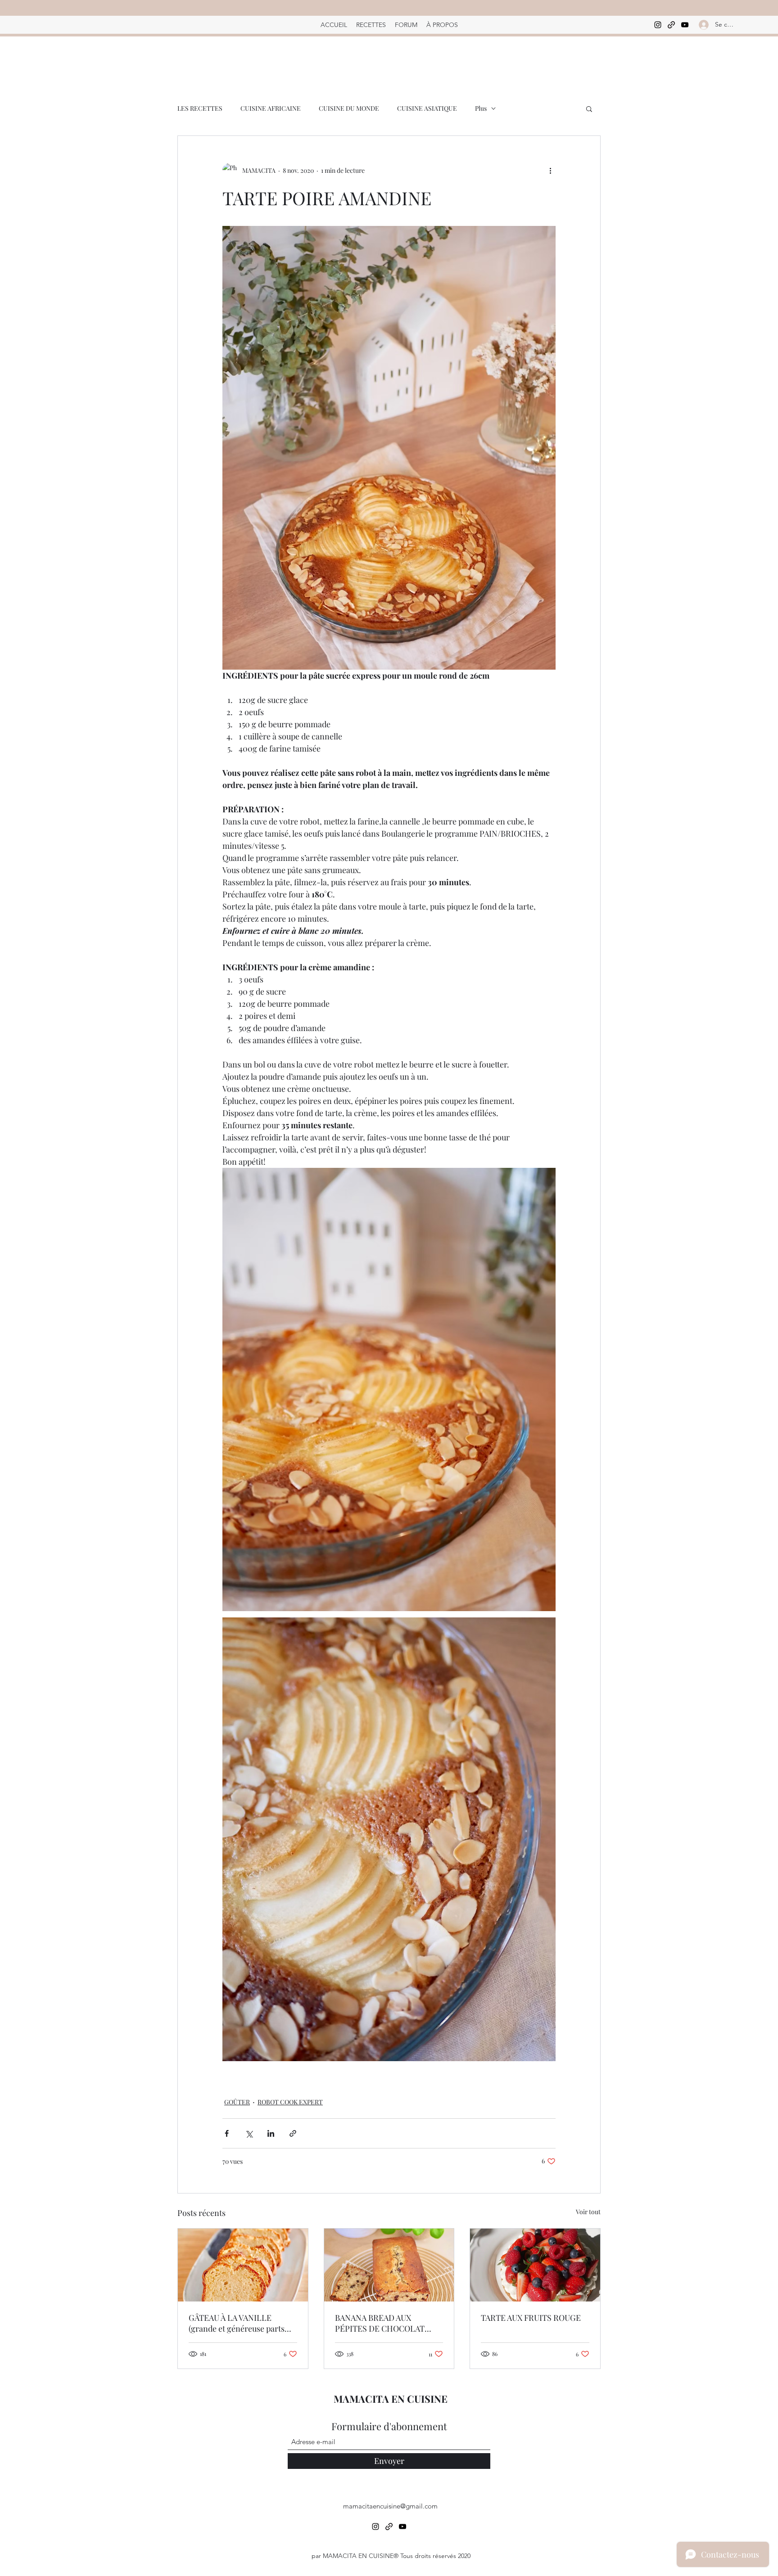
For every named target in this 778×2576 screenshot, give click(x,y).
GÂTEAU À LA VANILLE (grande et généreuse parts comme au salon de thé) (237, 2323)
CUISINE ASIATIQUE (427, 108)
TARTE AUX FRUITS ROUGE (531, 2318)
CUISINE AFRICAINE (271, 108)
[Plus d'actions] (550, 170)
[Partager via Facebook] (227, 2133)
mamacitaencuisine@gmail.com (390, 2506)
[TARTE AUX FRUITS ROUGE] (535, 2265)
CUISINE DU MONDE (349, 108)
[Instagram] (658, 25)
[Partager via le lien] (293, 2133)
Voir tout (588, 2212)
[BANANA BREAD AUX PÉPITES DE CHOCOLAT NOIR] (389, 2265)
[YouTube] (685, 25)
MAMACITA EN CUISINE (391, 2399)
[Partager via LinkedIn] (271, 2133)
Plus (481, 108)
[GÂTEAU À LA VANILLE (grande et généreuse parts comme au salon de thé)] (243, 2265)
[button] (589, 108)
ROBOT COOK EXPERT (290, 2102)
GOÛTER (237, 2102)
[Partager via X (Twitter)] (249, 2133)
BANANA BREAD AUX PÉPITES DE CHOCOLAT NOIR (380, 2323)
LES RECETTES (200, 108)
